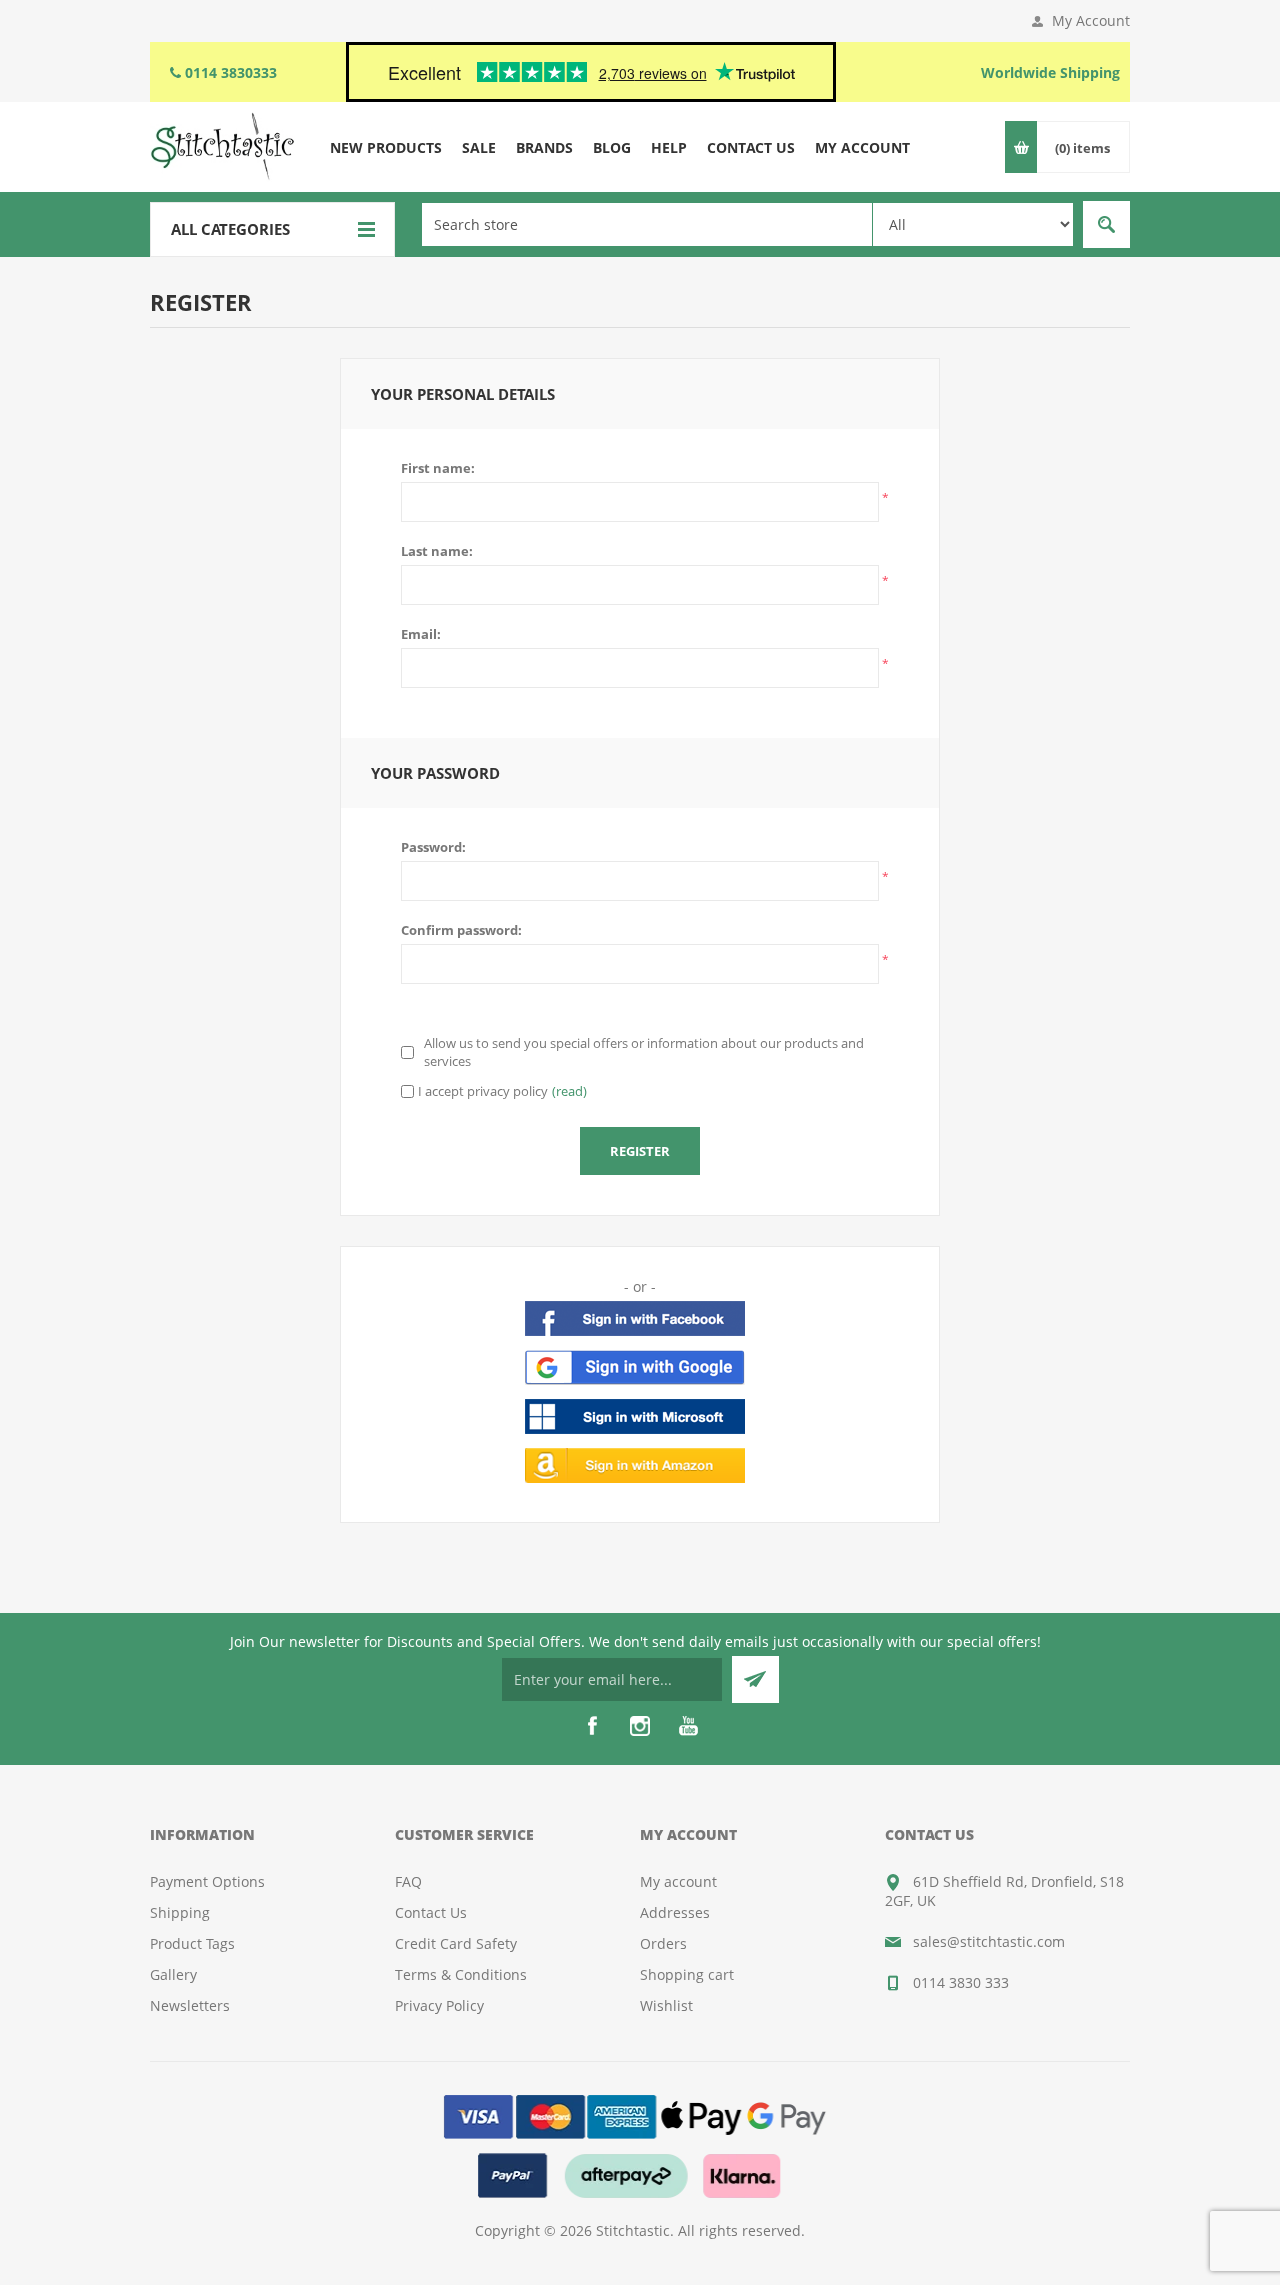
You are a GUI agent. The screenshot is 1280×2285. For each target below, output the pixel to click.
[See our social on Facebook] (592, 1726)
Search (1106, 224)
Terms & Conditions (461, 1974)
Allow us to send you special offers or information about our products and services (644, 1052)
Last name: (437, 551)
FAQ (408, 1881)
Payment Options (207, 1881)
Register (640, 1151)
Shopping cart (687, 1974)
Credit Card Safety (456, 1943)
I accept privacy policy (483, 1091)
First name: (438, 468)
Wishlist (666, 2005)
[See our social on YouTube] (688, 1726)
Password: (433, 847)
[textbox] (647, 224)
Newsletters (190, 2005)
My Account (1091, 20)
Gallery (173, 1974)
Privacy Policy (439, 2005)
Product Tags (192, 1943)
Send (755, 1679)
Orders (663, 1943)
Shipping (180, 1912)
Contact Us (431, 1912)
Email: (421, 634)
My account (678, 1881)
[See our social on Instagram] (640, 1726)
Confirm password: (461, 930)
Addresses (675, 1912)
